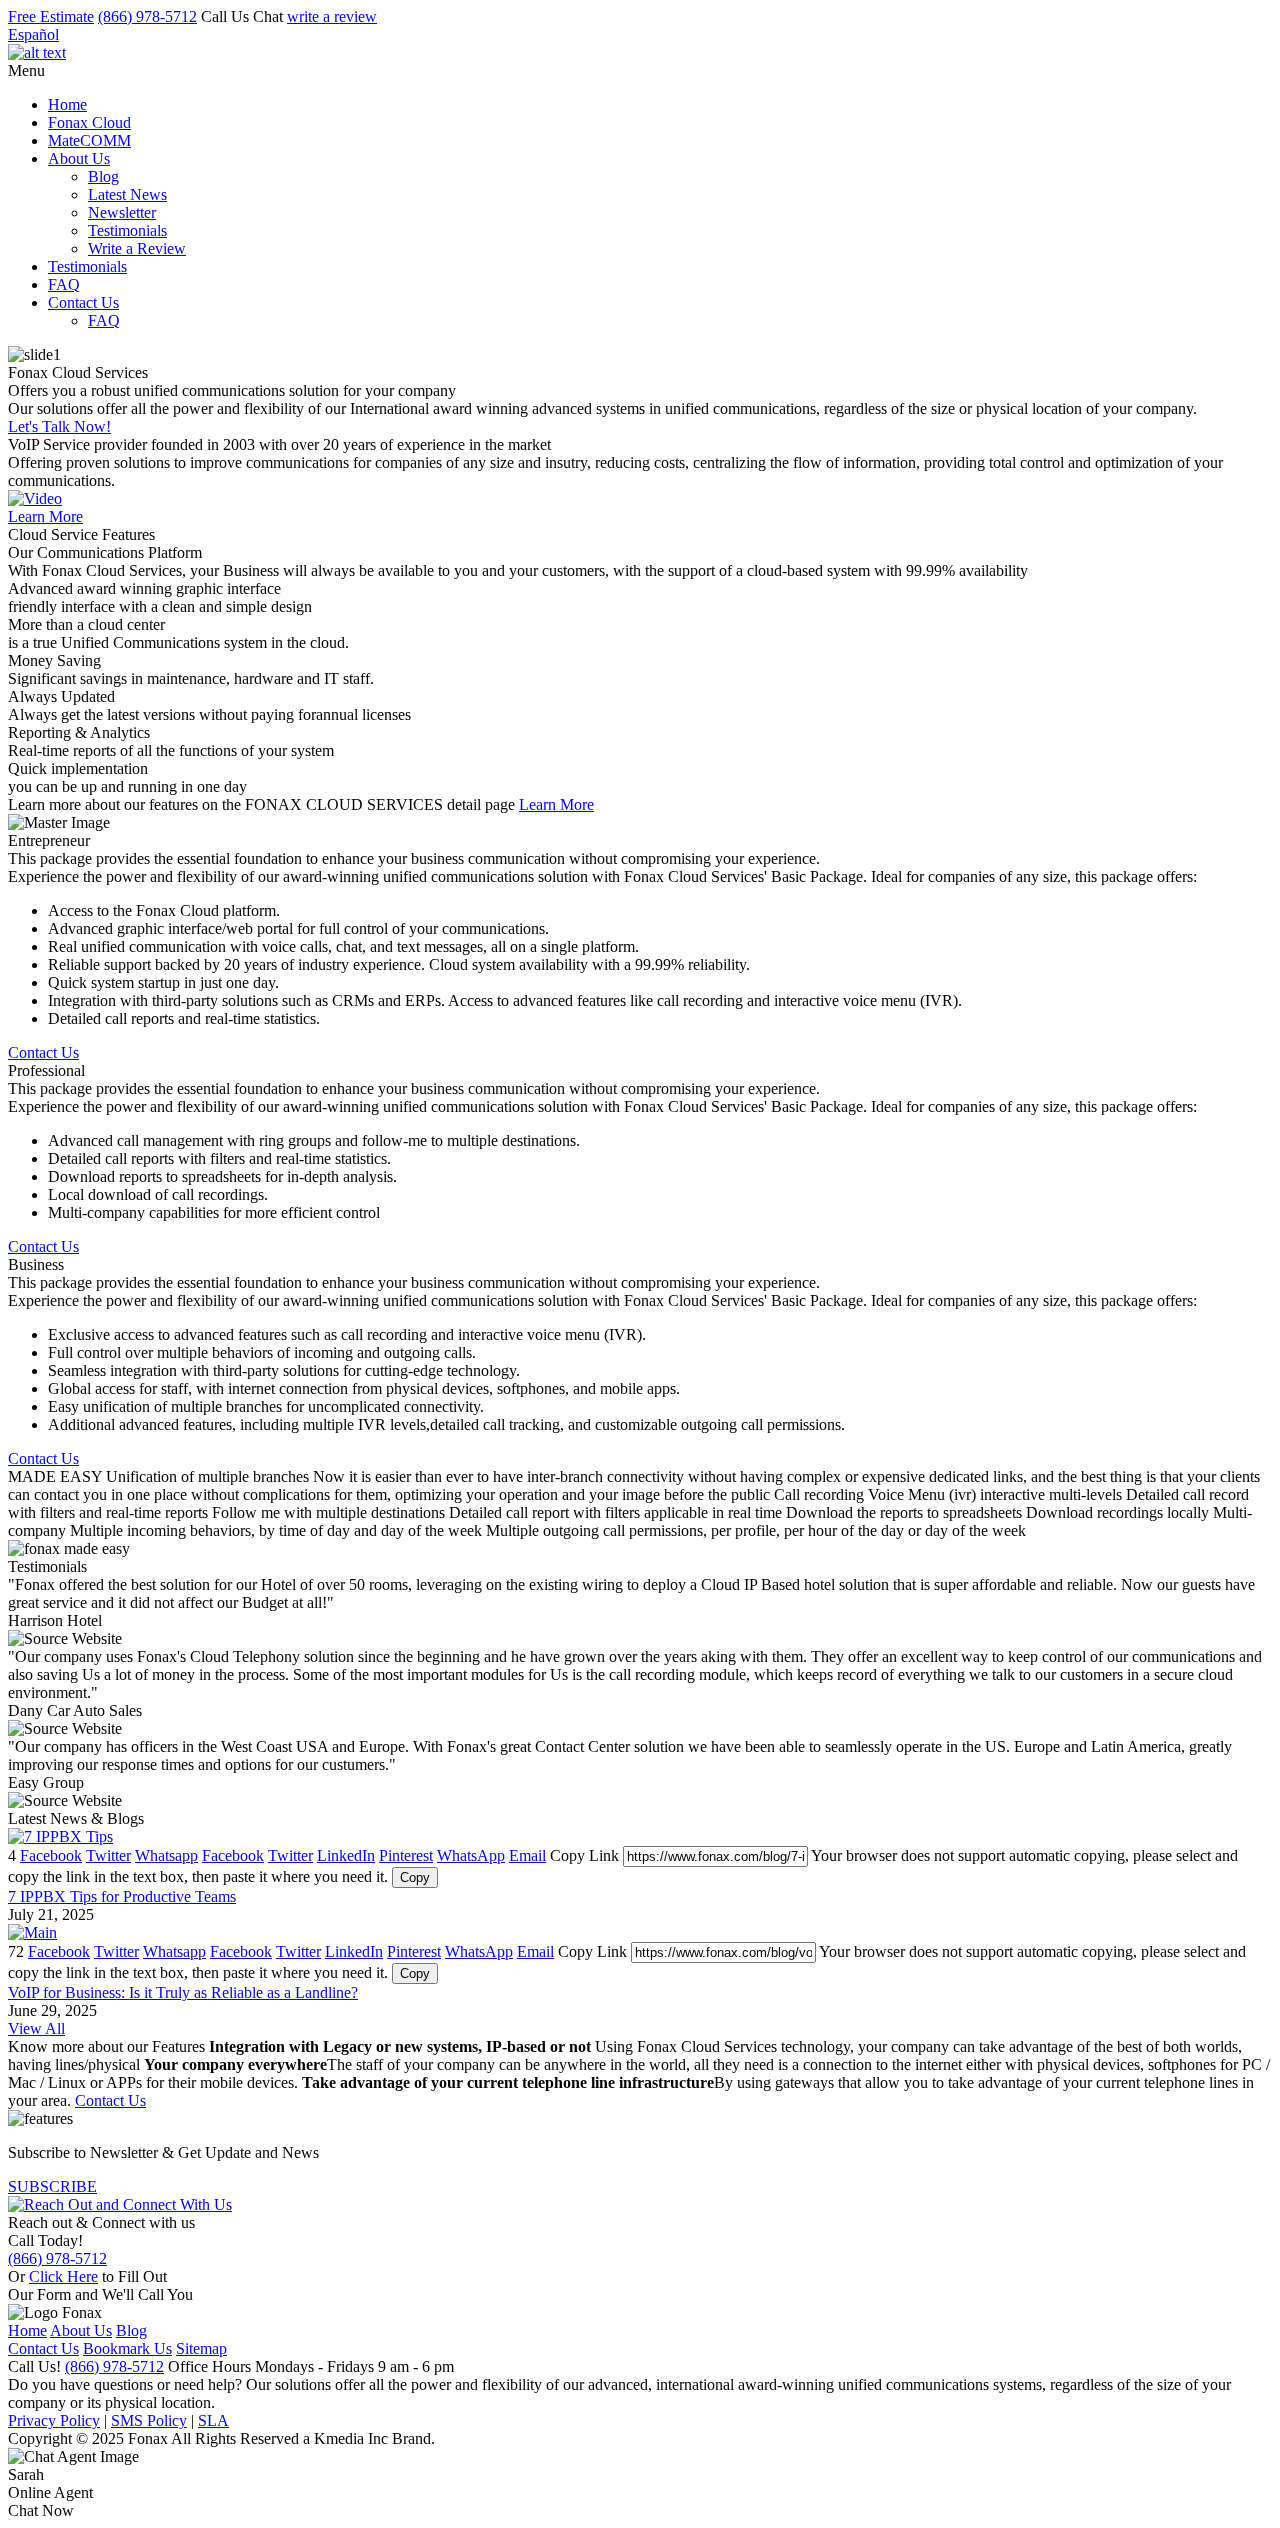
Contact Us (83, 302)
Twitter (108, 1855)
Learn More (45, 516)
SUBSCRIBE (52, 2186)
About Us (79, 158)
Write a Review (137, 248)
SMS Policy (149, 2420)
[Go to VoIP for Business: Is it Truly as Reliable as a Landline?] (32, 1932)
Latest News (127, 194)
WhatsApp (471, 1855)
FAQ (64, 284)
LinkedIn (346, 1855)
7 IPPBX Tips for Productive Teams (122, 1896)
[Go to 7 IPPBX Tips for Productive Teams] (60, 1836)
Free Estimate (51, 16)
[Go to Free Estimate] (120, 2204)
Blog (103, 176)
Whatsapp (166, 1855)
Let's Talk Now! (59, 426)
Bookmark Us (127, 2348)
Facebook (51, 1855)
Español (33, 34)
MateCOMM (89, 140)
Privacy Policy (54, 2420)
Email (527, 1855)
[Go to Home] (37, 52)
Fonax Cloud (89, 122)
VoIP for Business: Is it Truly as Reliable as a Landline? (183, 1992)
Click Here (63, 2276)
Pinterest (406, 1855)
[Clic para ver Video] (35, 498)
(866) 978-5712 (147, 16)
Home (67, 104)
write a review (332, 16)
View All (36, 2028)
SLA (213, 2420)
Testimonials (127, 230)
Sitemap (201, 2348)
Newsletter (122, 212)
